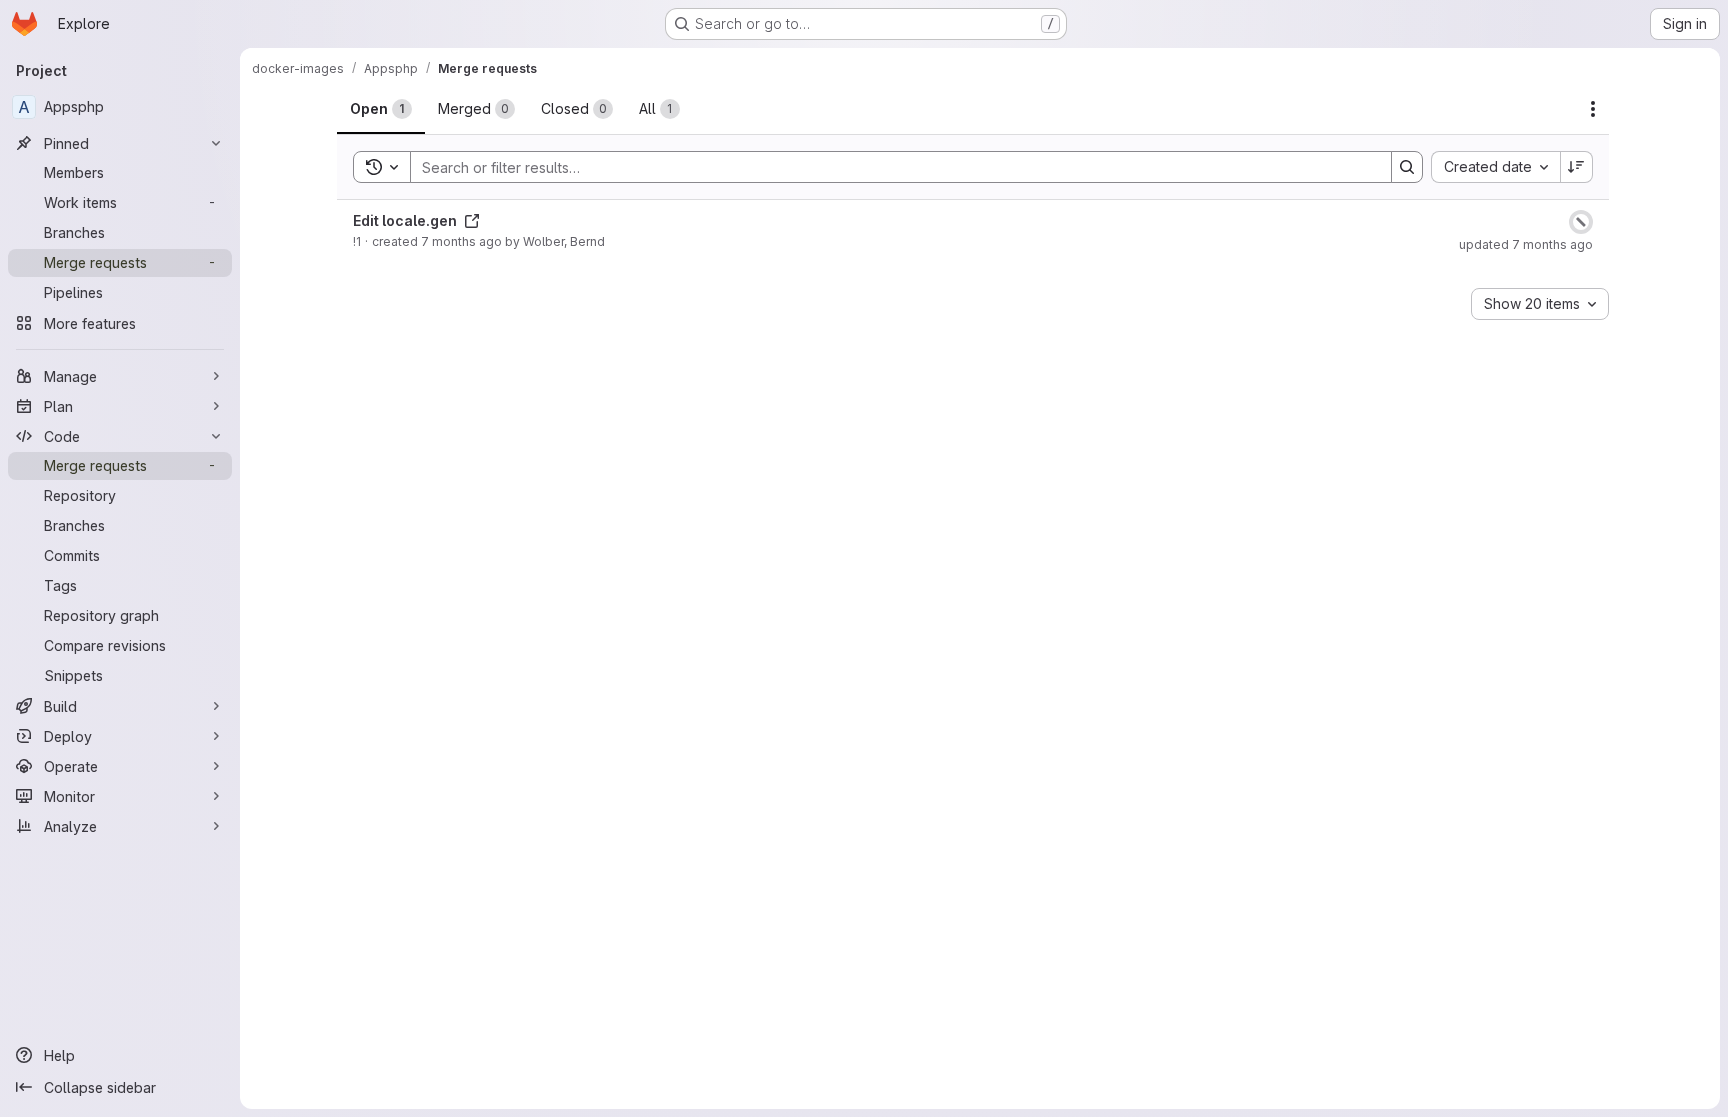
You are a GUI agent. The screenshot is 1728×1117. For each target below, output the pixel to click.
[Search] (1407, 167)
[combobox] (1495, 167)
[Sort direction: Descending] (1577, 167)
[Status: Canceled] (1581, 222)
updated (1526, 244)
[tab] (381, 109)
